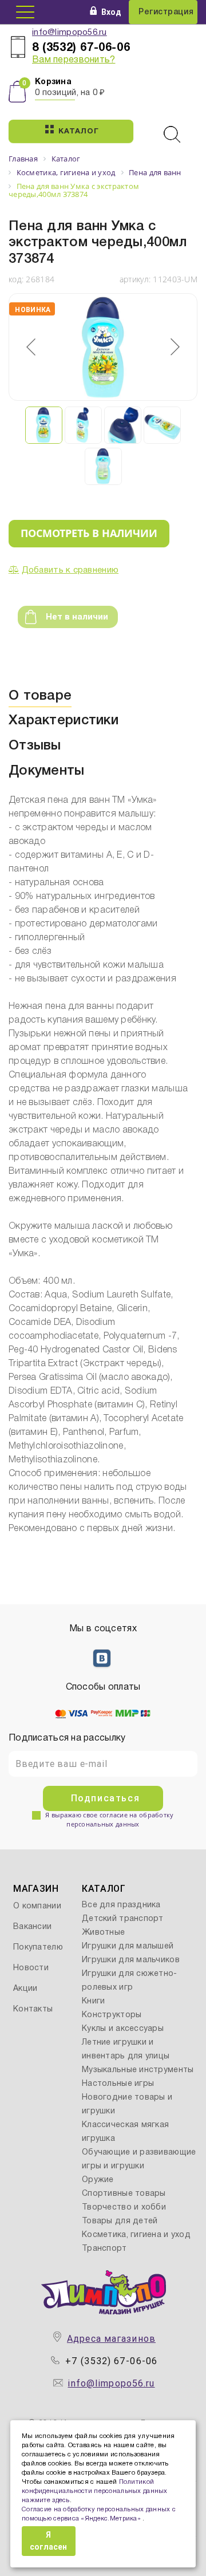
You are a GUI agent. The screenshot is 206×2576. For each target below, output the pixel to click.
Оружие (98, 2180)
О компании (37, 1906)
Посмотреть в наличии (89, 533)
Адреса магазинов (111, 2339)
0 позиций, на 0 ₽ (70, 93)
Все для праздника (121, 1905)
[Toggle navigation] (25, 12)
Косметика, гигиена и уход (136, 2235)
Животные (103, 1933)
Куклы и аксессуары (123, 2029)
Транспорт (104, 2249)
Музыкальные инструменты (138, 2070)
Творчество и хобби (124, 2208)
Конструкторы (112, 2015)
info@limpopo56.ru (70, 33)
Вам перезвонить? (74, 60)
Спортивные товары (124, 2194)
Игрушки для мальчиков (131, 1960)
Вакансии (32, 1927)
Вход (111, 12)
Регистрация (166, 12)
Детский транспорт (123, 1919)
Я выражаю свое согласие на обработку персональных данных (109, 1819)
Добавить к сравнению (70, 570)
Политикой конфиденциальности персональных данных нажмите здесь (95, 2491)
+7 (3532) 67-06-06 (111, 2361)
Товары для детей (120, 2221)
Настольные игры (118, 2084)
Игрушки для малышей (128, 1946)
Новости (31, 1968)
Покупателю (38, 1948)
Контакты (33, 2009)
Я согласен (48, 2541)
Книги (93, 2001)
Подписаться (106, 1798)
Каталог (78, 132)
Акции (25, 1989)
